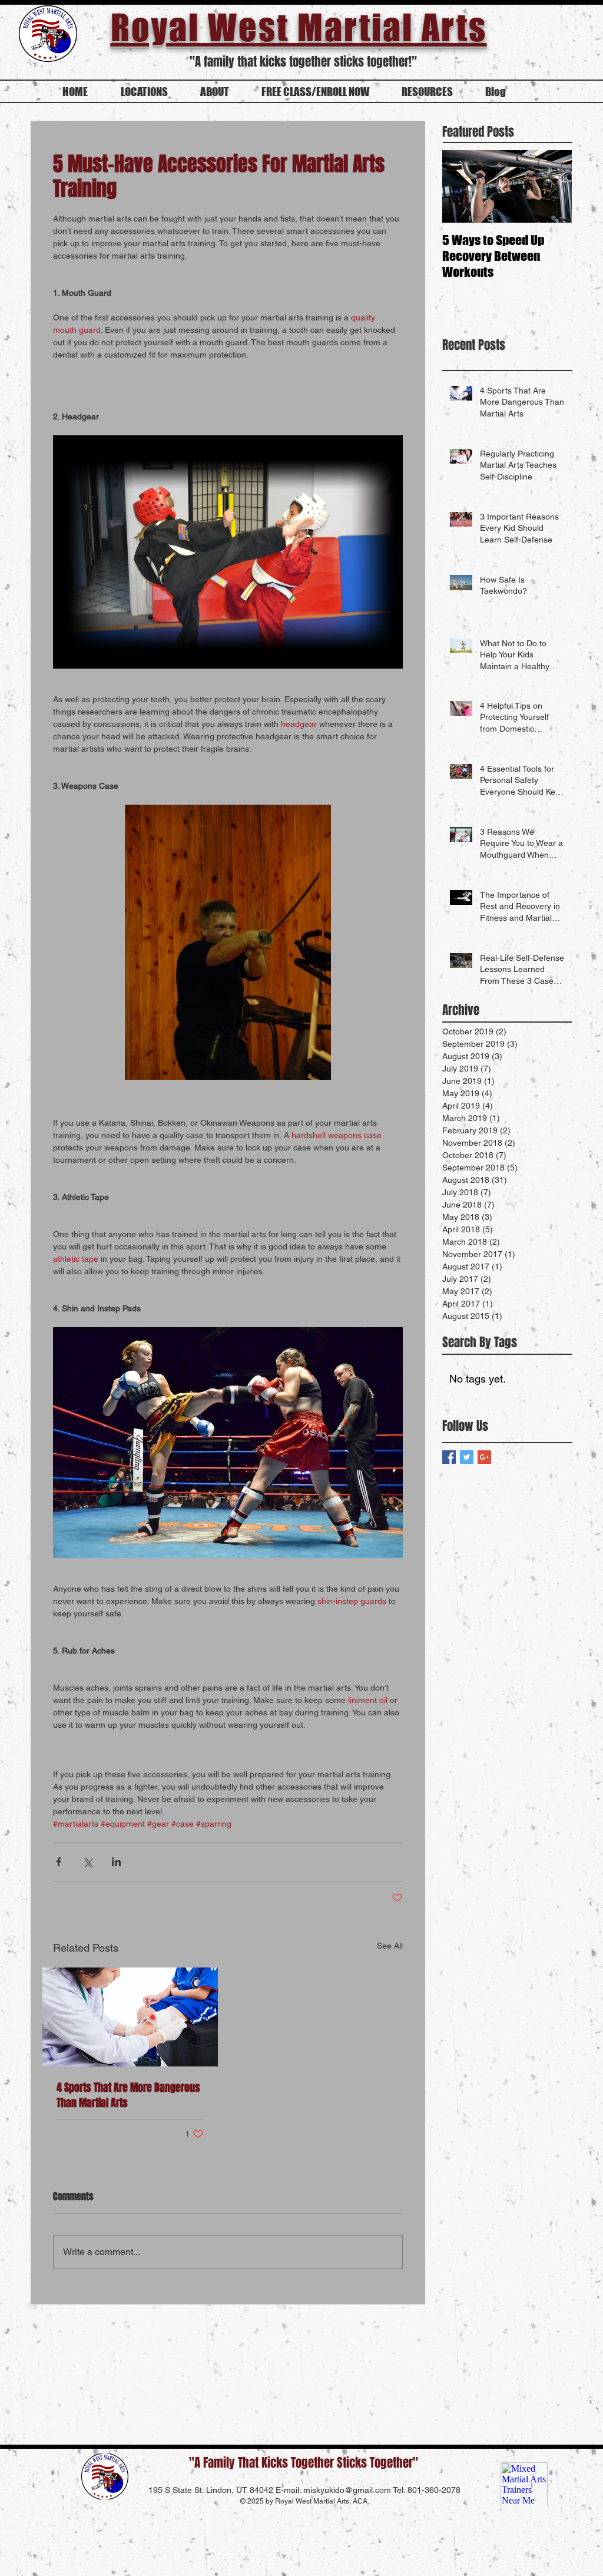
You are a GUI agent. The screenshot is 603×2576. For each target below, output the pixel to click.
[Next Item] (553, 187)
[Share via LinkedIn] (116, 1862)
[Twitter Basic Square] (467, 1457)
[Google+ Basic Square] (484, 1457)
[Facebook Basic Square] (449, 1457)
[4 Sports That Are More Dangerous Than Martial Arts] (130, 2017)
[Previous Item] (461, 187)
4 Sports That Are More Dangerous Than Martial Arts (128, 2095)
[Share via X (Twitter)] (87, 1862)
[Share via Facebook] (59, 1862)
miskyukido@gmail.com (347, 2490)
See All (390, 1946)
